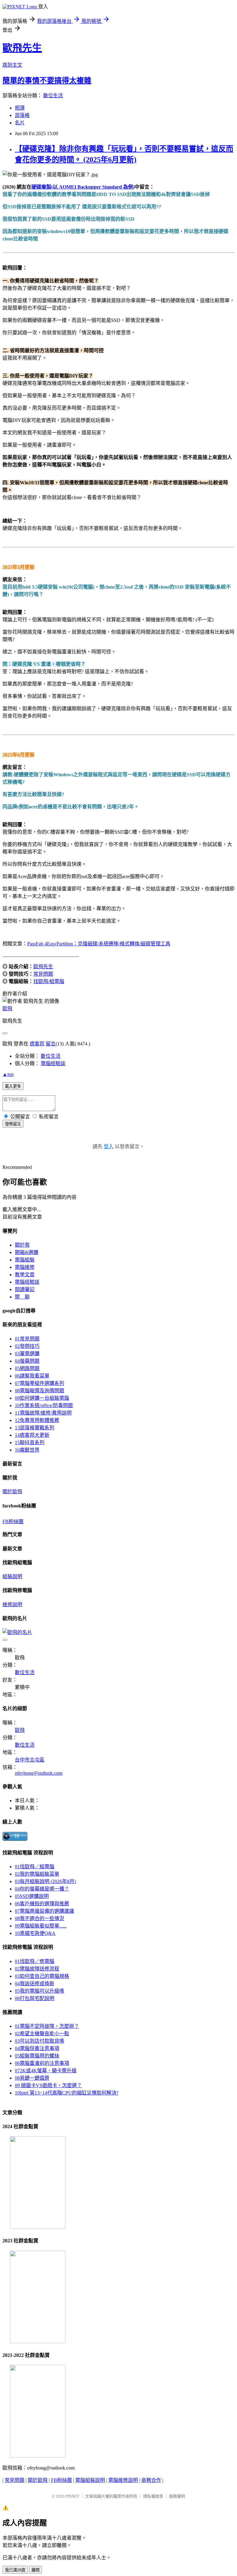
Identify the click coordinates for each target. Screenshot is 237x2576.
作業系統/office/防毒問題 (44, 1405)
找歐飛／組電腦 (35, 1867)
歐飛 (7, 1009)
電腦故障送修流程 (37, 1969)
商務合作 (151, 2480)
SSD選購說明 (32, 1896)
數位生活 (53, 96)
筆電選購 (27, 1354)
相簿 (20, 108)
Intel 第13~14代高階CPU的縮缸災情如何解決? (67, 2093)
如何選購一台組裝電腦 (42, 1398)
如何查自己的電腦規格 (42, 1976)
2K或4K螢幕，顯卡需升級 (46, 2071)
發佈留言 (13, 1124)
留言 (51, 1044)
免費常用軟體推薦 (37, 1420)
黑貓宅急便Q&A (35, 1933)
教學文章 (25, 1275)
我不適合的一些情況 (39, 1918)
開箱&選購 (27, 1252)
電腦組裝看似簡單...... (41, 1926)
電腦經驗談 (53, 1063)
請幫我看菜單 (32, 1376)
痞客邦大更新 (32, 1435)
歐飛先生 (22, 48)
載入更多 (13, 1086)
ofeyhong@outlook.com (39, 1773)
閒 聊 (22, 1297)
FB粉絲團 (13, 1521)
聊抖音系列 (30, 1442)
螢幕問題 (27, 1361)
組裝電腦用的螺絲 (37, 2056)
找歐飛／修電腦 (35, 1961)
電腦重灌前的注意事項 (42, 2063)
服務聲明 (177, 2496)
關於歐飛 (12, 1492)
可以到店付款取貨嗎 (39, 2041)
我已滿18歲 (15, 2570)
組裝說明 (12, 1576)
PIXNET (72, 2496)
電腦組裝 (25, 1260)
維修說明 (12, 1605)
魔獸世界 (27, 1450)
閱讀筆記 (25, 1289)
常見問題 (43, 974)
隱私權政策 (153, 2496)
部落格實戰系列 (35, 1428)
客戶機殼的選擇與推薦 (42, 1904)
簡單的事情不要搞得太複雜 (47, 81)
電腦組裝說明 (90, 2480)
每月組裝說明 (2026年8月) (45, 1881)
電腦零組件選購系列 (39, 1383)
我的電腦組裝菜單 (37, 1874)
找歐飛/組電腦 (49, 981)
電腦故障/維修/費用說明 (43, 1413)
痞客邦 (37, 1044)
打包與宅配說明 (35, 1998)
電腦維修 (25, 1267)
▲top (8, 1074)
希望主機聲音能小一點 (42, 2034)
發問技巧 (27, 1346)
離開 (35, 2570)
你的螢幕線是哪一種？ (42, 1889)
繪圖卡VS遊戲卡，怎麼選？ (48, 2085)
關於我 (22, 1245)
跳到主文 (12, 65)
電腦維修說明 (123, 2480)
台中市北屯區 (30, 1760)
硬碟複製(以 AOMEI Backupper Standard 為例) (83, 187)
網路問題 (27, 1368)
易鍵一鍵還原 (32, 2078)
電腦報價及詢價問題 (39, 1391)
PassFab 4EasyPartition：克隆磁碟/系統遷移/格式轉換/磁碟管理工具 (99, 944)
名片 (20, 123)
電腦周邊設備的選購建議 (44, 1911)
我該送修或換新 (35, 1984)
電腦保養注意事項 (37, 2048)
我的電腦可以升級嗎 (39, 1991)
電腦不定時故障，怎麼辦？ (47, 2026)
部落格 (22, 115)
